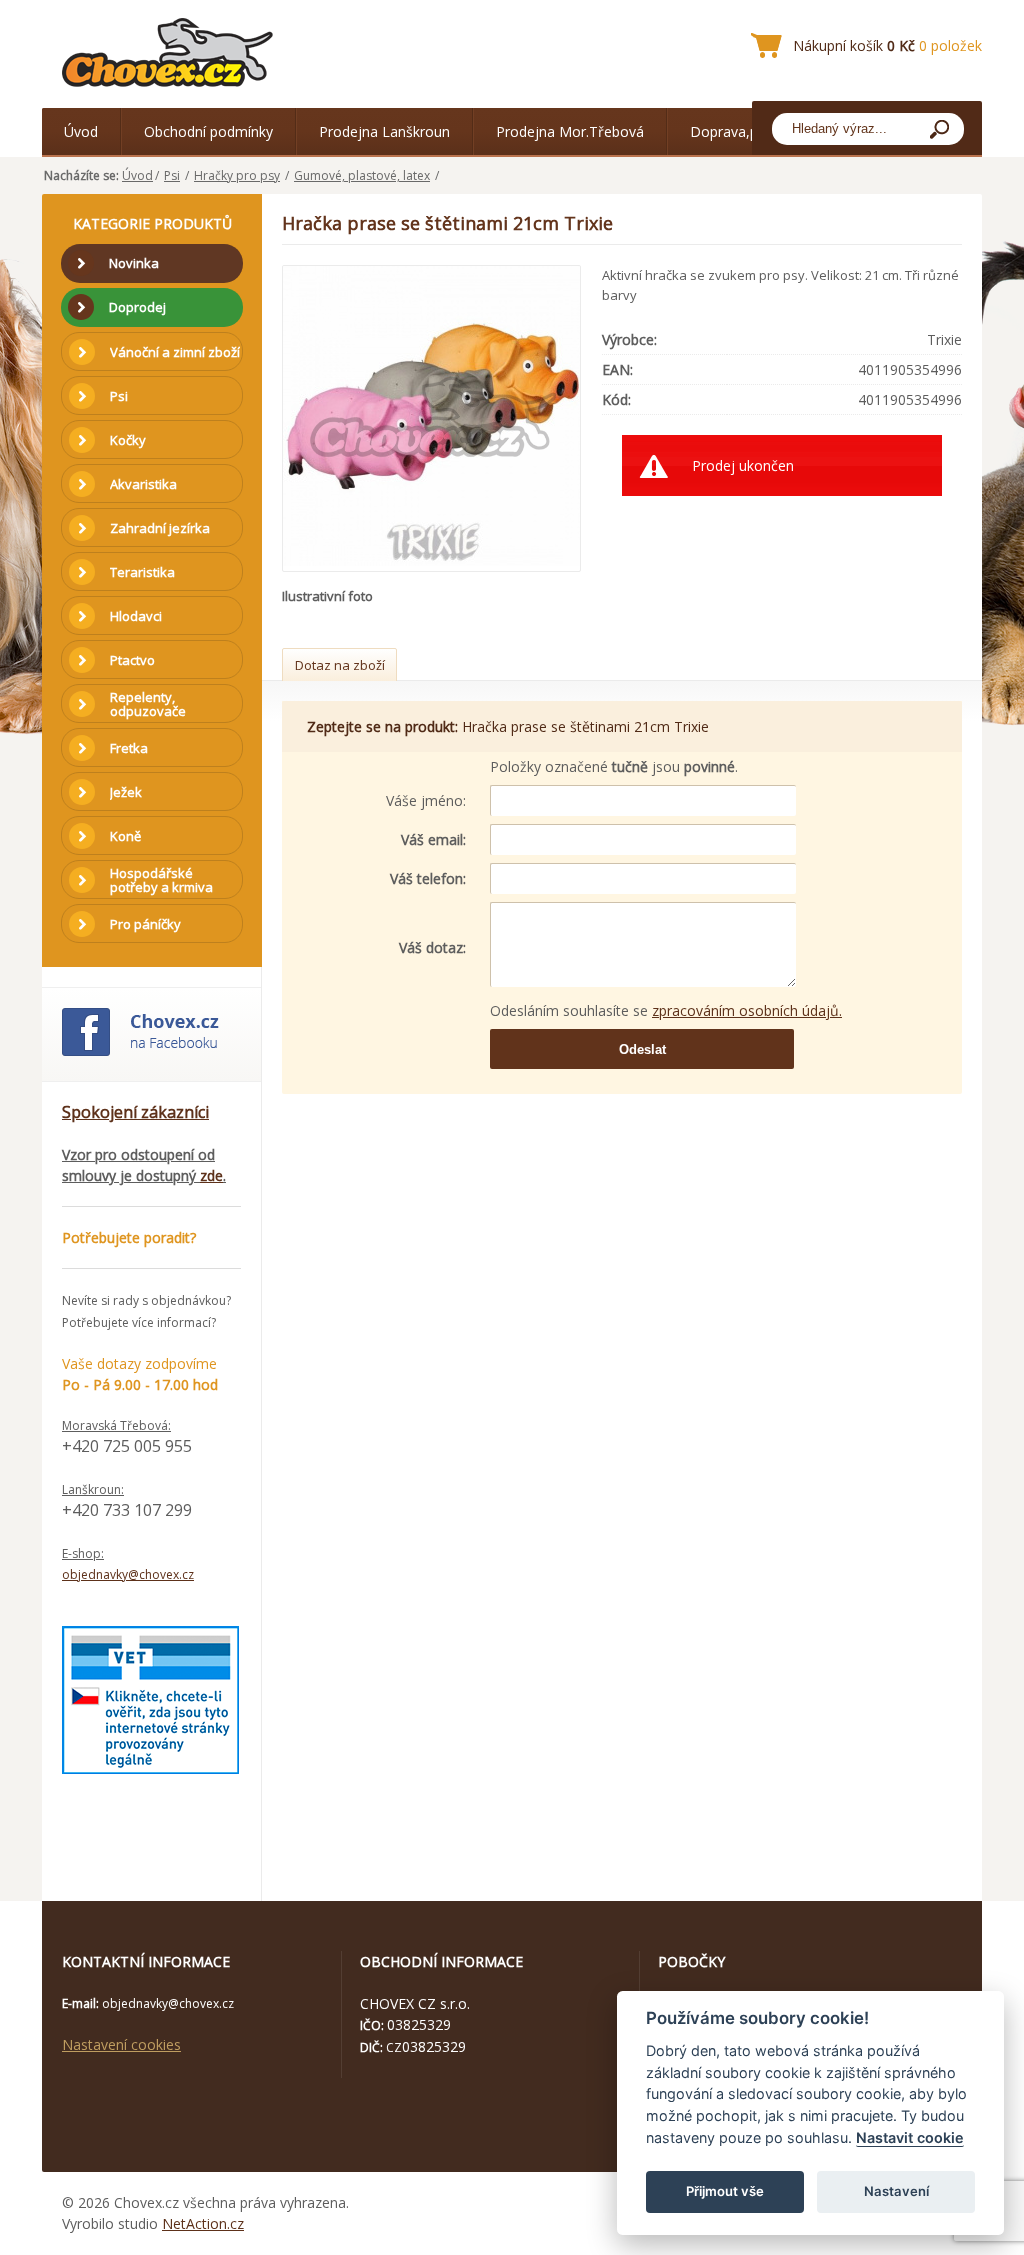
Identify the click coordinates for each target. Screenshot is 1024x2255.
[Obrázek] (433, 418)
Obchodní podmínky (208, 131)
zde (211, 1175)
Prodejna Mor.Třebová (570, 131)
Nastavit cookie (910, 2137)
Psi (172, 175)
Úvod (81, 131)
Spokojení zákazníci (135, 1112)
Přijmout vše (725, 2191)
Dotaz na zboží (340, 665)
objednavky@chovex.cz (128, 1574)
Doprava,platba (740, 131)
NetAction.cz (203, 2223)
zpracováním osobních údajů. (747, 1010)
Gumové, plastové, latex (362, 175)
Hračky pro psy (237, 175)
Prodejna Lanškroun (384, 131)
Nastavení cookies (121, 2044)
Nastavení (896, 2191)
